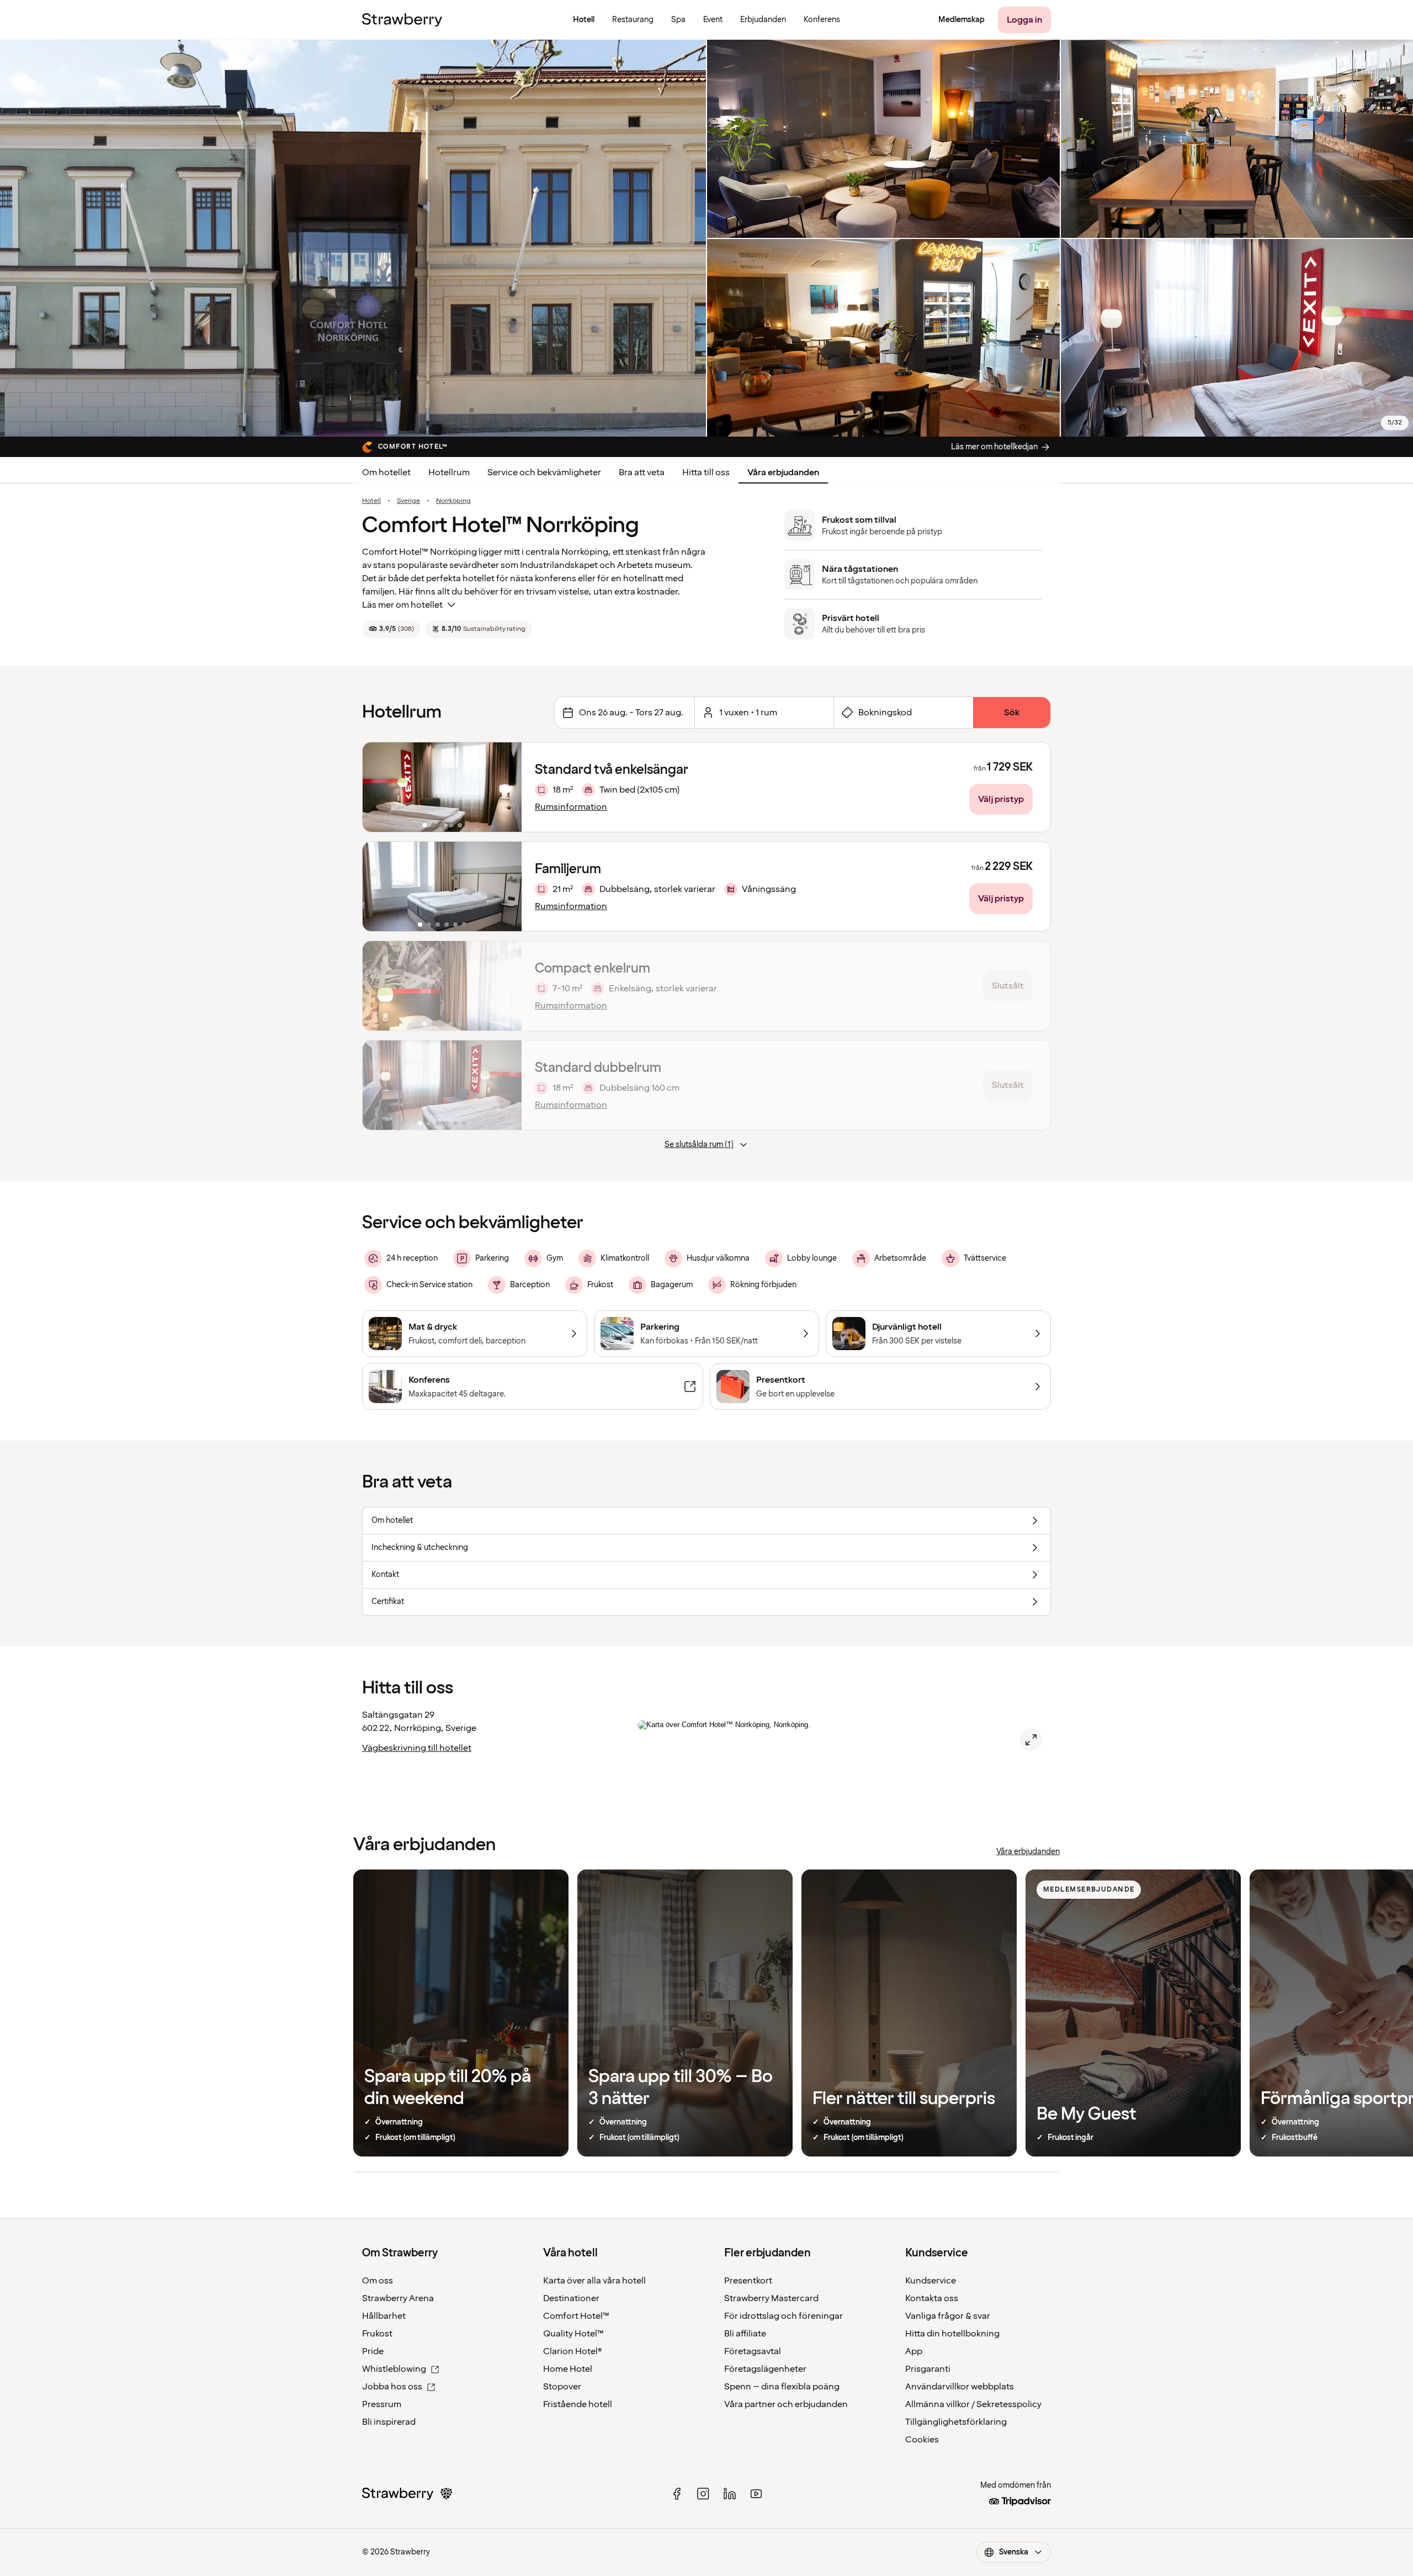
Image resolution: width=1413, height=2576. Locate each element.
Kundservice (931, 2281)
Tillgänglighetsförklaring (956, 2422)
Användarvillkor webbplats (960, 2387)
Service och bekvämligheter (544, 472)
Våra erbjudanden (783, 472)
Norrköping (453, 501)
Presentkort (748, 2281)
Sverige (408, 501)
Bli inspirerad (389, 2422)
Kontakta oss (932, 2298)
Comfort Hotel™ (576, 2316)
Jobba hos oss (392, 2387)
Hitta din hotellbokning (952, 2334)
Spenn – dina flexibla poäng (782, 2387)
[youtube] (756, 2494)
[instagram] (703, 2494)
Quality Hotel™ (573, 2334)
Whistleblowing (394, 2369)
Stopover (562, 2387)
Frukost (377, 2334)
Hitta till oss (706, 472)
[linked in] (730, 2494)
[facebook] (677, 2494)
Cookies (922, 2440)
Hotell (371, 501)
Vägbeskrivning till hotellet (417, 1748)
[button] (442, 787)
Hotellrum (449, 472)
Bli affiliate (745, 2334)
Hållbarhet (384, 2316)
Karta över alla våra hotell (594, 2281)
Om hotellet (386, 472)
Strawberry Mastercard (771, 2298)
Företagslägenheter (765, 2369)
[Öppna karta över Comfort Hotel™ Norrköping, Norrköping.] (1031, 1740)
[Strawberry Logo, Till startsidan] (402, 20)
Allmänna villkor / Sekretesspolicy (973, 2404)
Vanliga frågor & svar (948, 2316)
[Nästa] (506, 787)
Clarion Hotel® (573, 2351)
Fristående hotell (578, 2404)
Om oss (378, 2281)
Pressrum (382, 2404)
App (914, 2351)
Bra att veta (642, 472)
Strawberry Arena (398, 2298)
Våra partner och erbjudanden (786, 2404)
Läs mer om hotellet (402, 605)
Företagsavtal (753, 2351)
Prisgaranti (928, 2369)
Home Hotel (568, 2369)
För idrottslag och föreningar (783, 2316)
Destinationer (571, 2298)
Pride (373, 2351)
